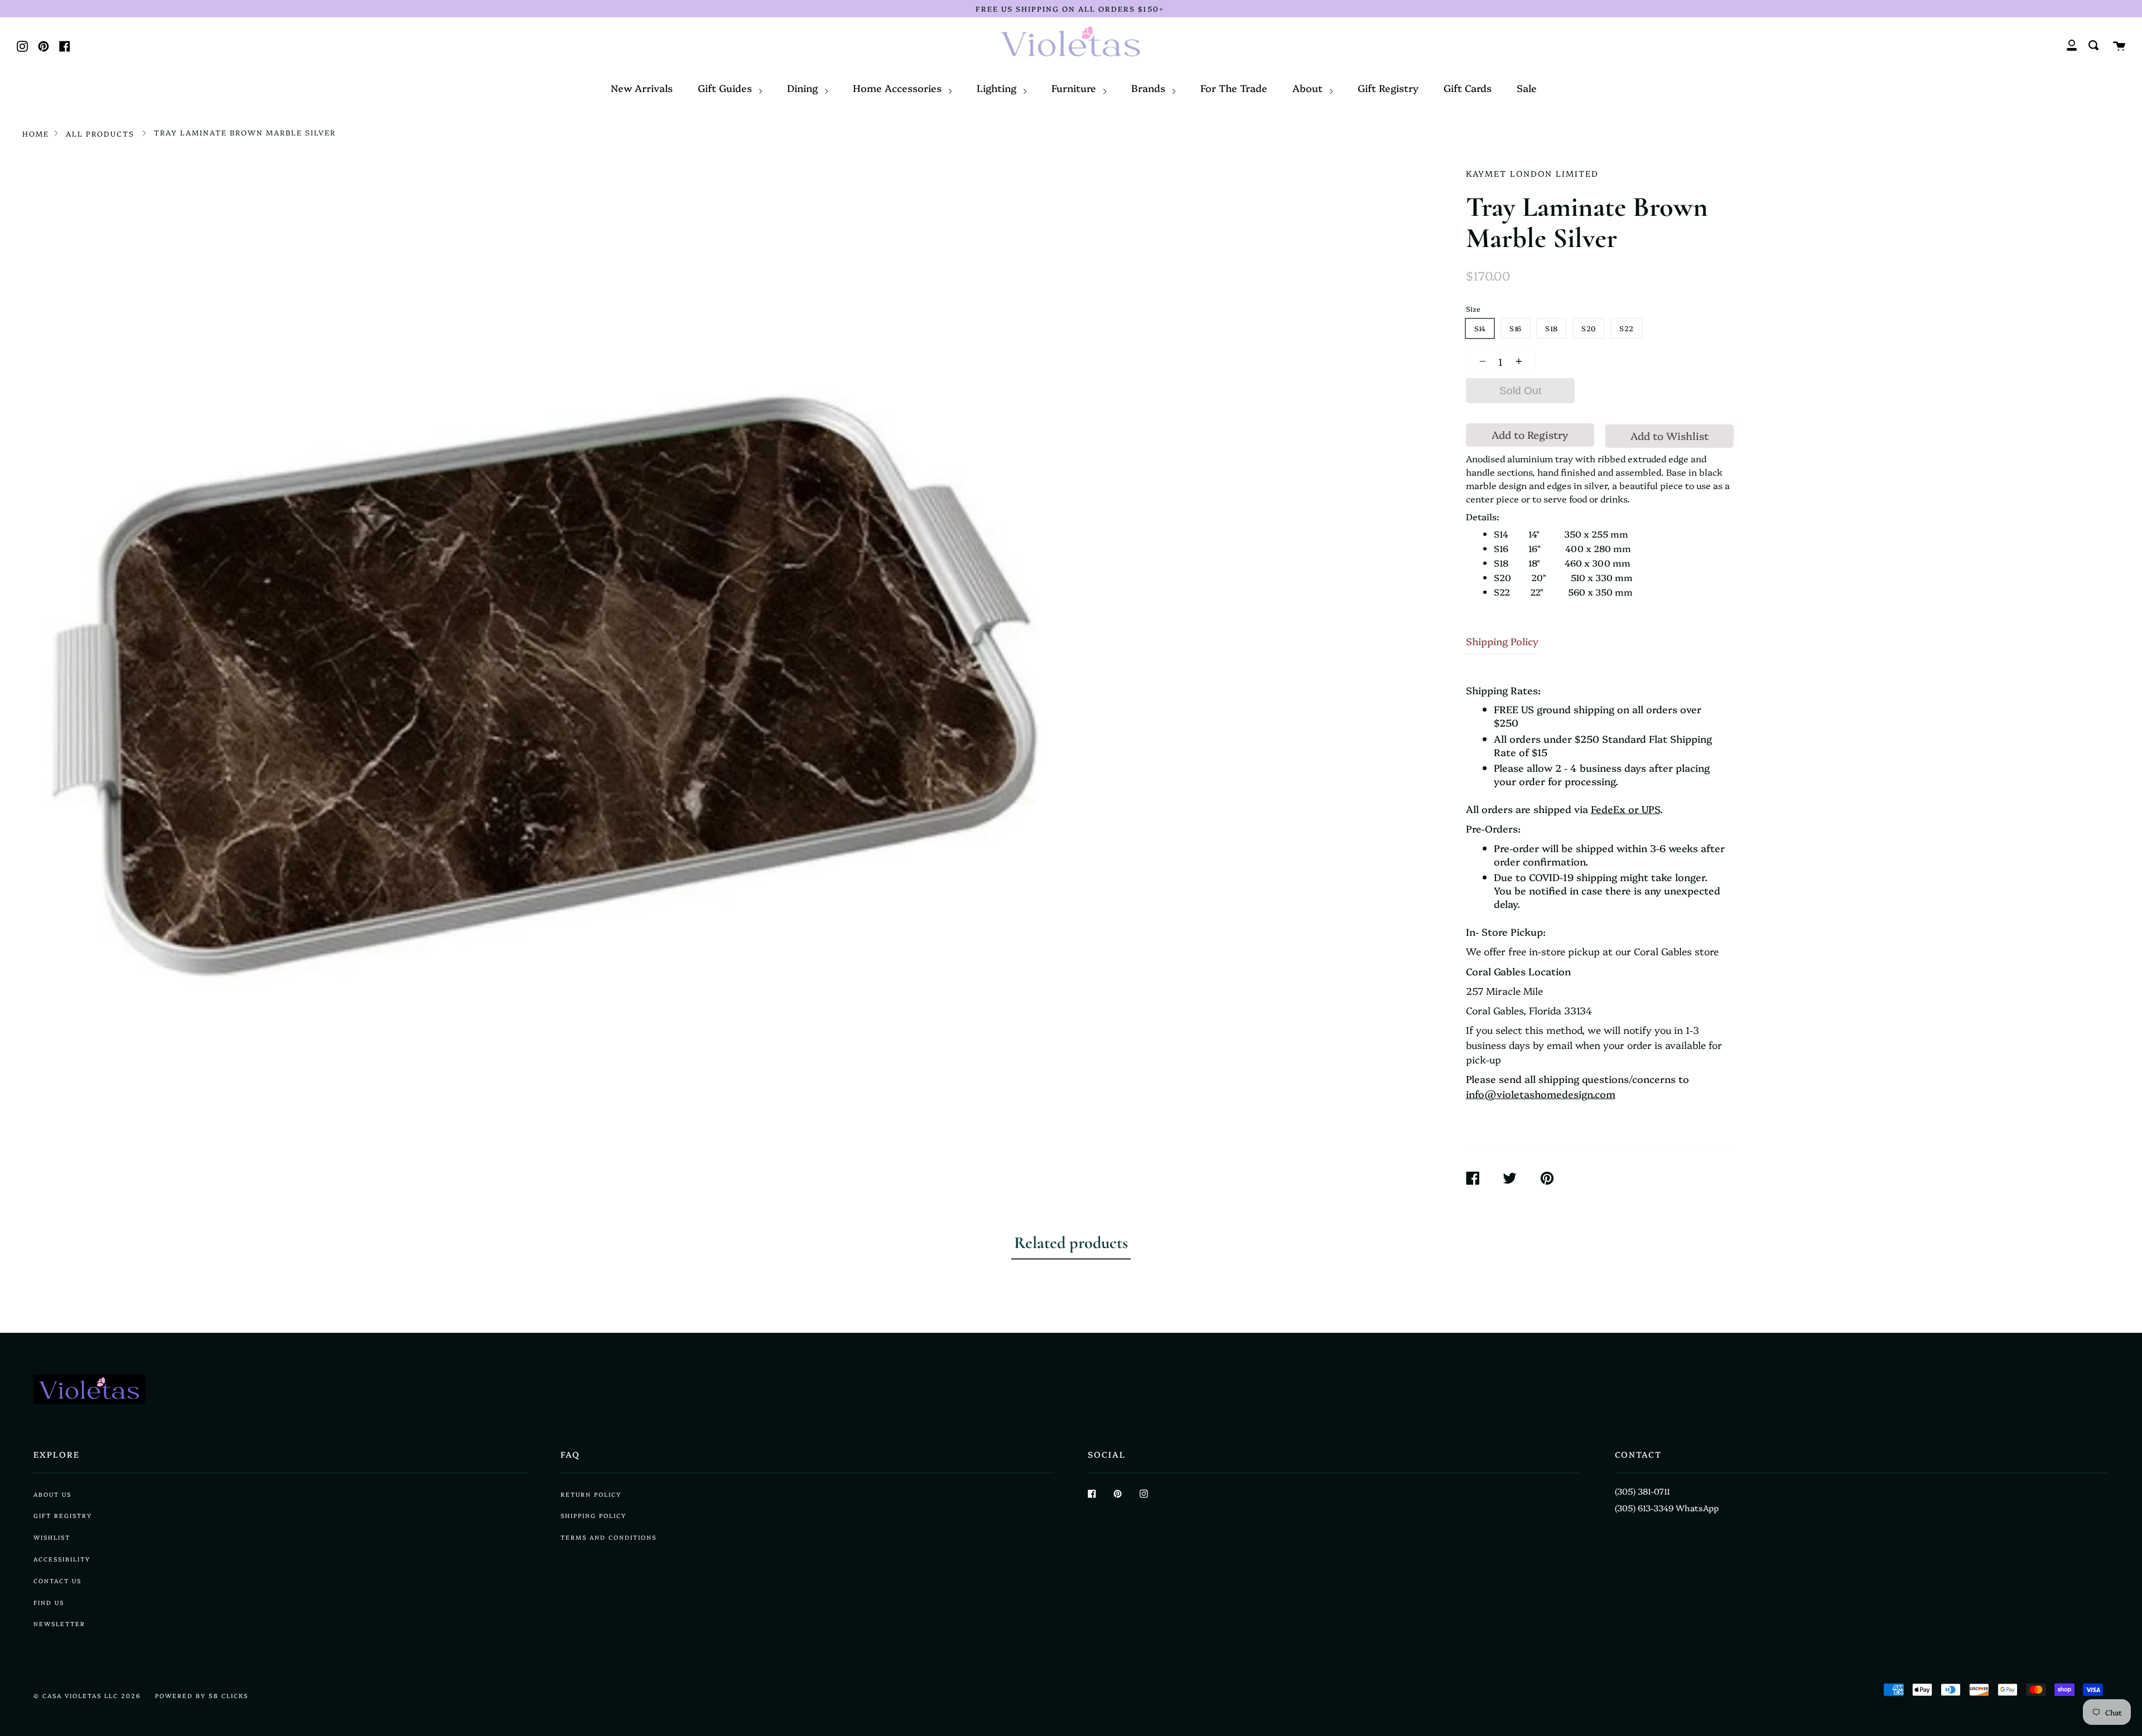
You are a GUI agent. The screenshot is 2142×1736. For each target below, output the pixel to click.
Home (36, 133)
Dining (804, 88)
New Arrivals (642, 88)
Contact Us (57, 1581)
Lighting (998, 88)
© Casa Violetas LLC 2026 (87, 1696)
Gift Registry (1388, 88)
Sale (1527, 88)
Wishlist (52, 1537)
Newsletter (59, 1624)
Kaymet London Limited (1532, 173)
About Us (52, 1494)
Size (1473, 309)
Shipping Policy (1502, 641)
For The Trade (1234, 88)
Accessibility (62, 1559)
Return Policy (591, 1494)
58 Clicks (228, 1696)
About (1309, 88)
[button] (1480, 361)
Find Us (49, 1602)
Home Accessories (899, 88)
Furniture (1075, 88)
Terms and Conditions (609, 1537)
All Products (100, 133)
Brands (1150, 88)
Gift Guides (726, 88)
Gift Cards (1468, 88)
